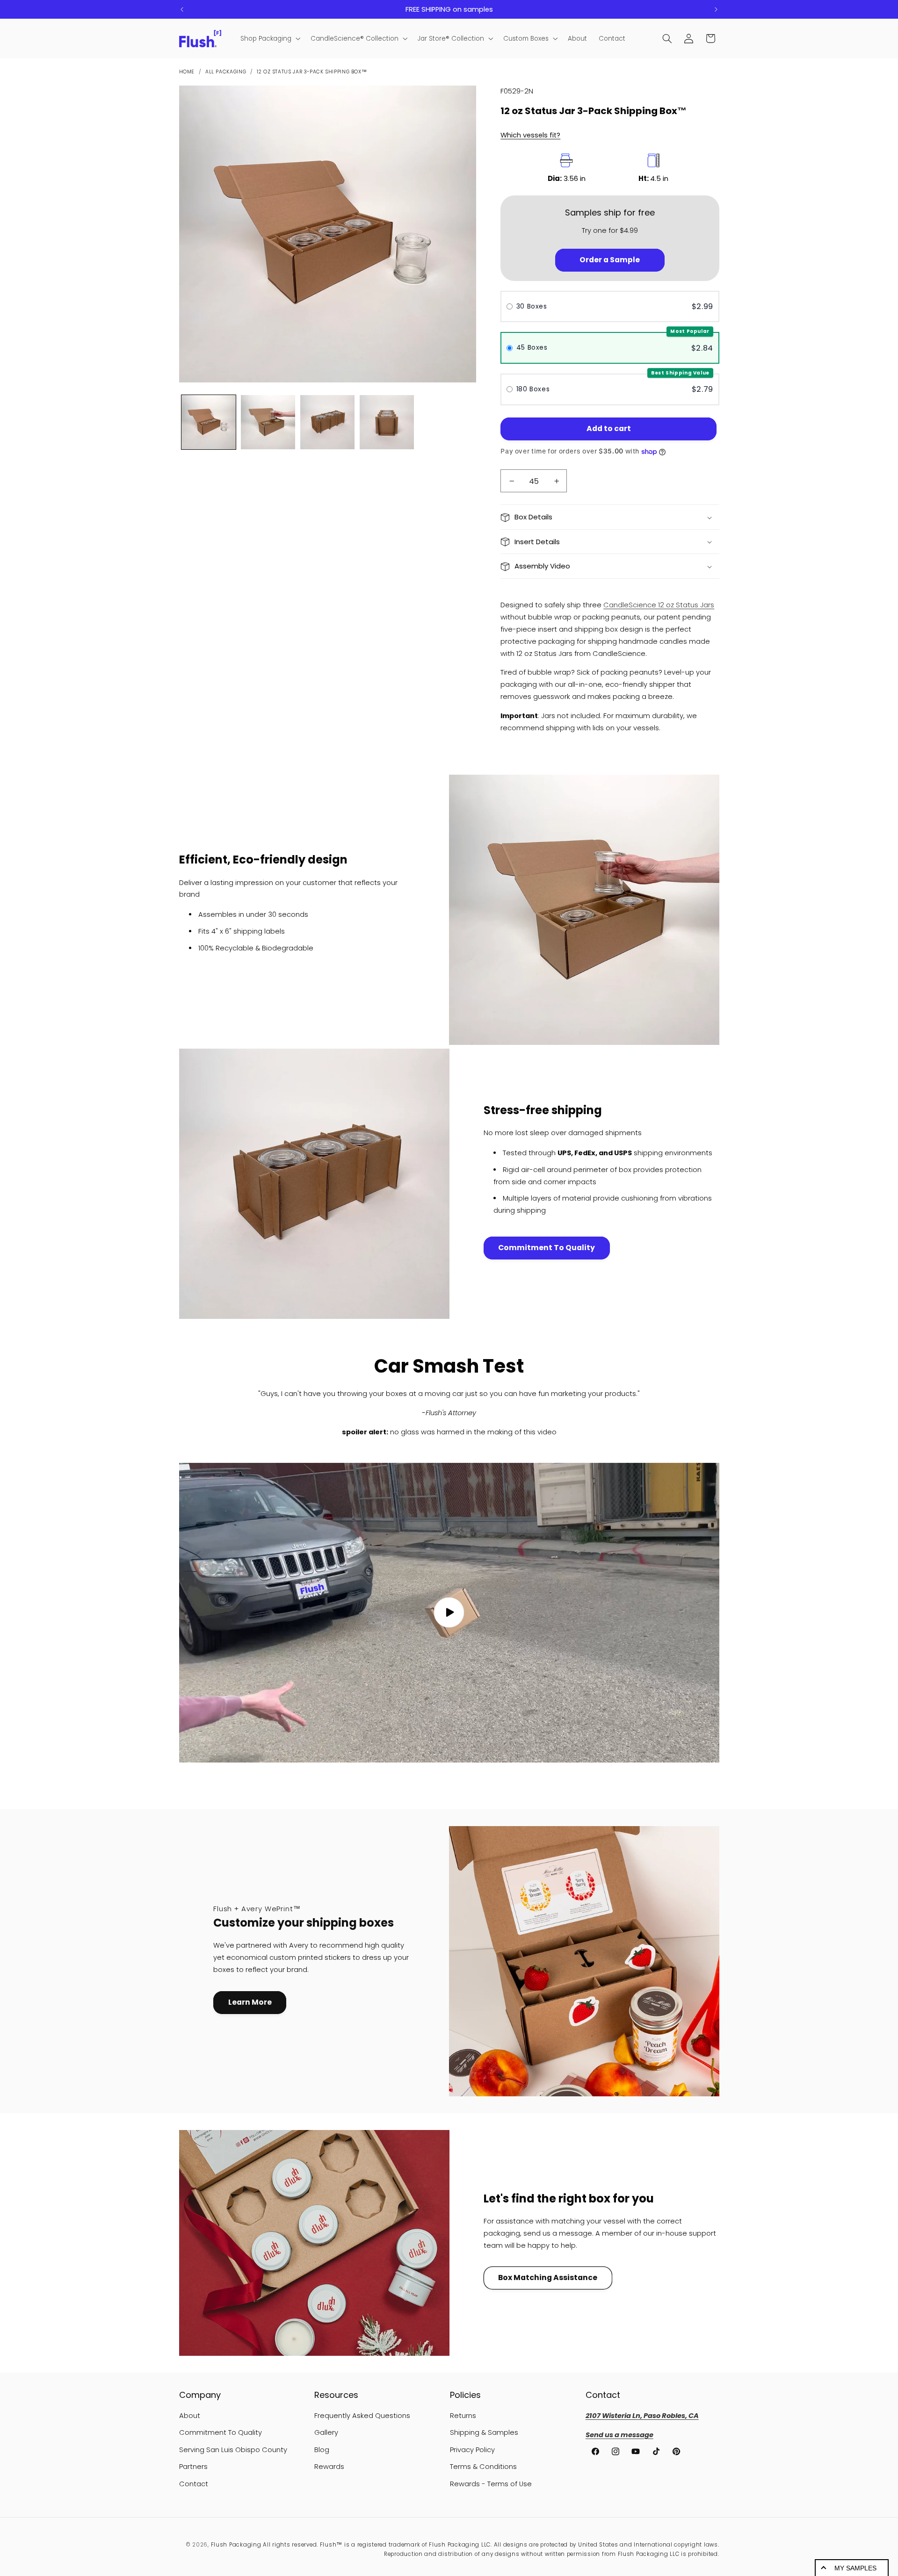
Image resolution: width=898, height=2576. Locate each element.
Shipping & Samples (484, 2432)
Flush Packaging (236, 2545)
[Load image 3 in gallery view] (328, 422)
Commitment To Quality (547, 1248)
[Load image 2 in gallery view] (268, 422)
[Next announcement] (716, 9)
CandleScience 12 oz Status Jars (659, 605)
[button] (269, 39)
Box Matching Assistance (548, 2277)
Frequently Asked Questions (362, 2416)
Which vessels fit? (530, 135)
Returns (463, 2416)
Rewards (329, 2467)
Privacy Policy (472, 2450)
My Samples (855, 2568)
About (190, 2416)
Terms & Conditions (483, 2467)
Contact (194, 2484)
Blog (322, 2450)
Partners (193, 2467)
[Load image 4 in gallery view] (387, 422)
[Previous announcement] (182, 9)
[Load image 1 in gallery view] (209, 422)
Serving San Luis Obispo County (233, 2450)
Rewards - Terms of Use (491, 2484)
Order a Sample (610, 260)
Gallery (326, 2432)
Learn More (250, 2002)
